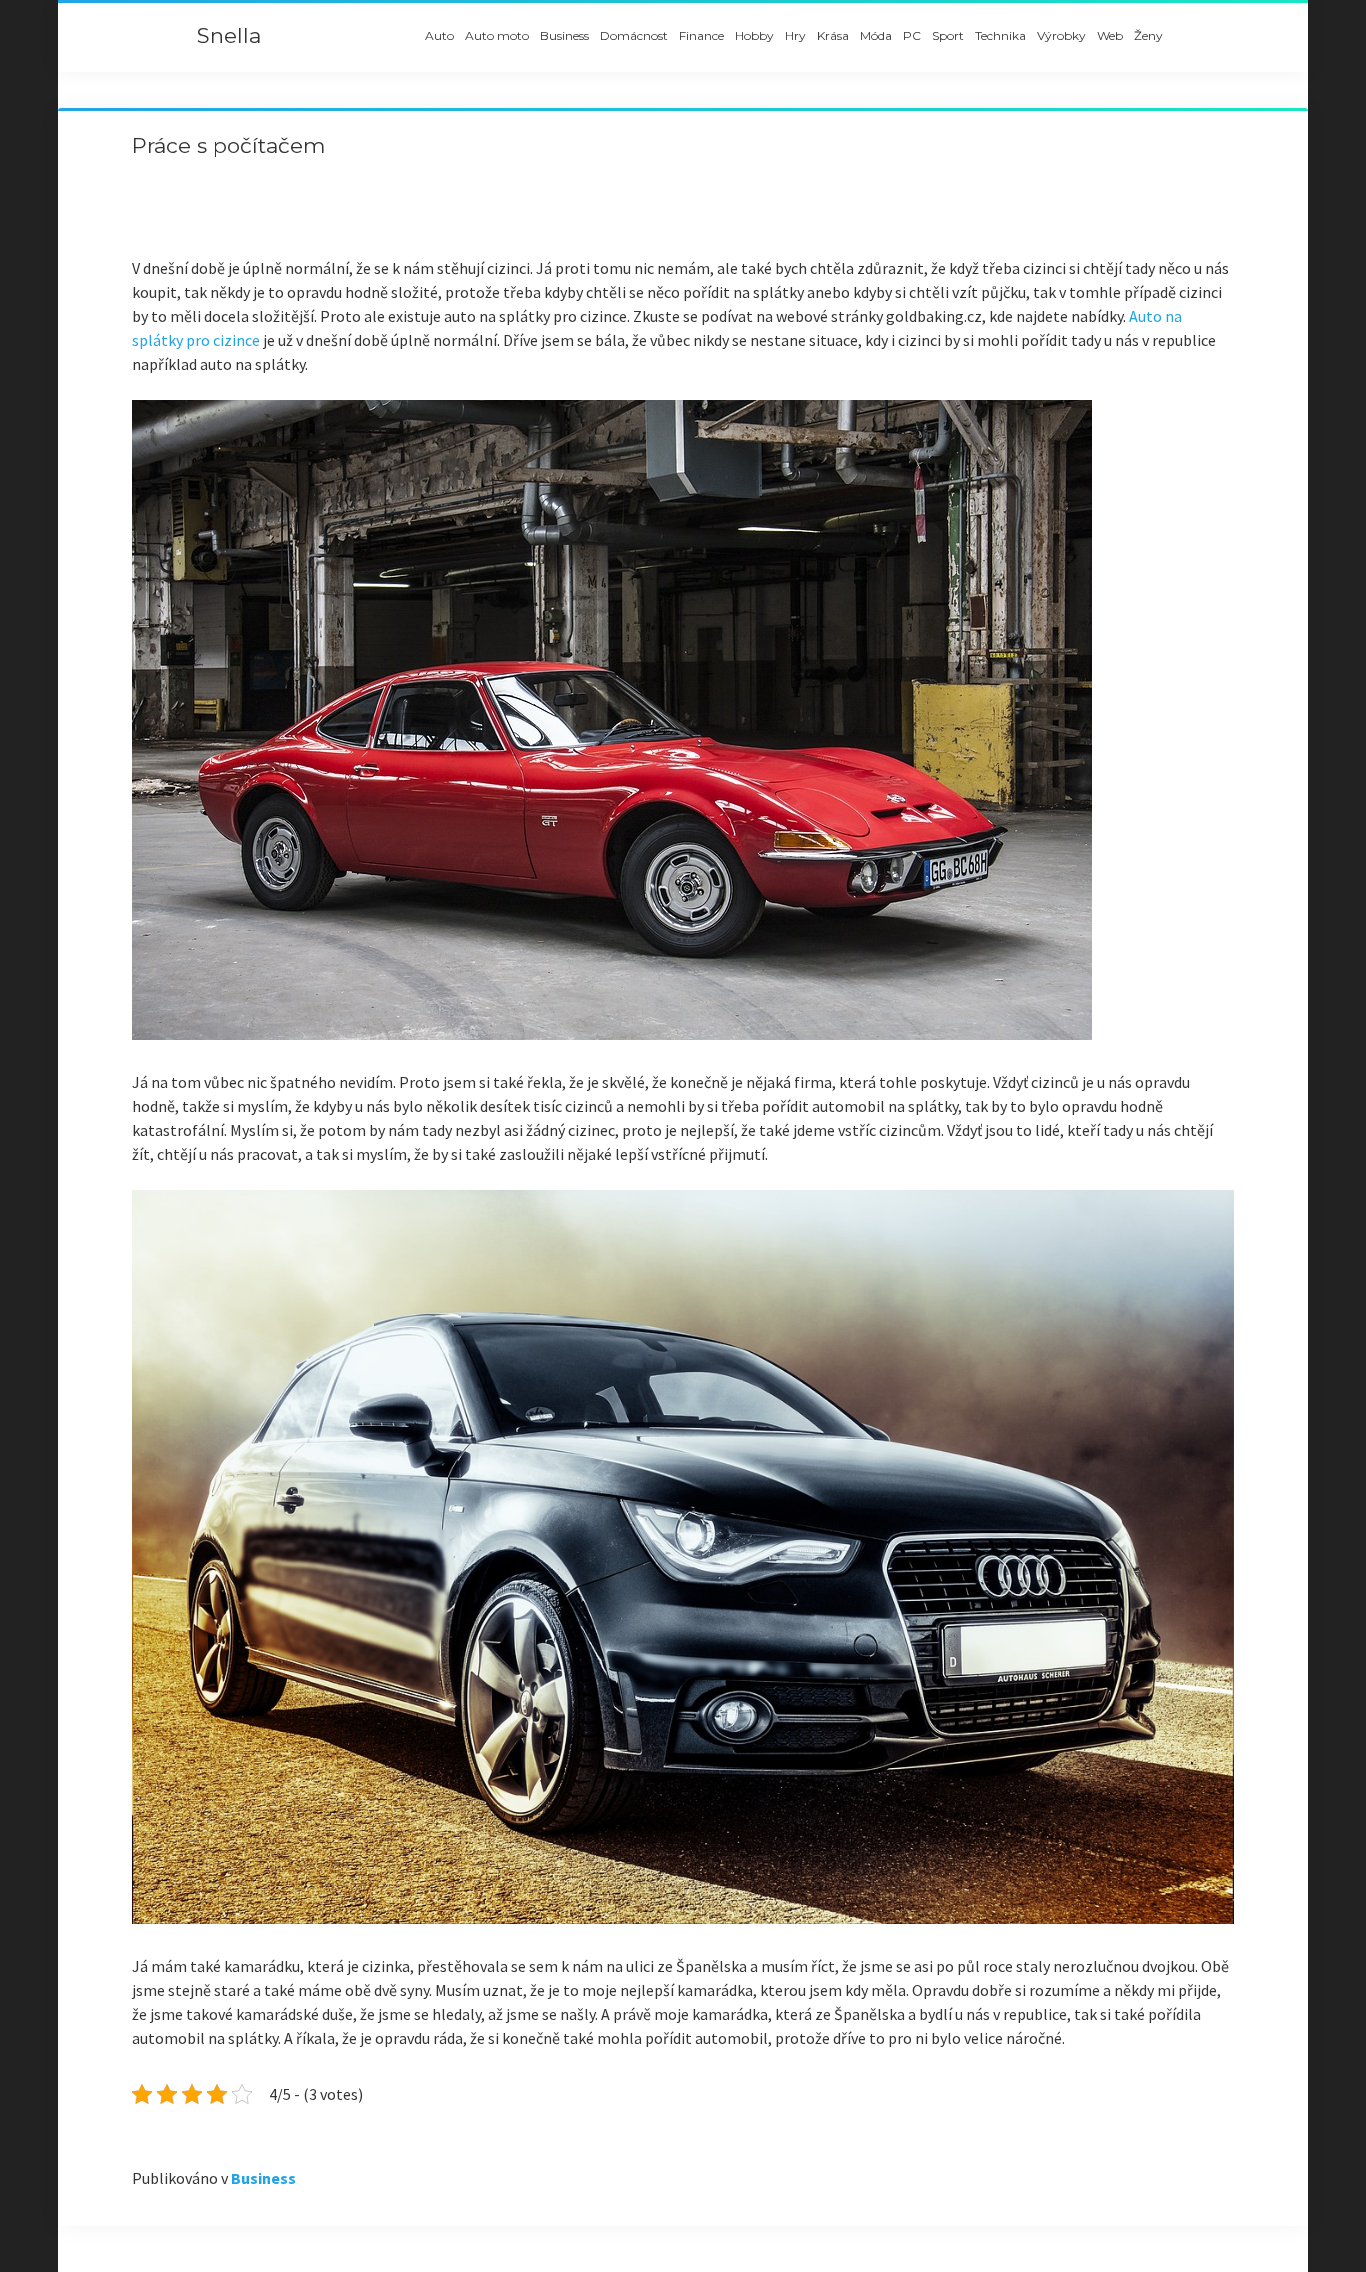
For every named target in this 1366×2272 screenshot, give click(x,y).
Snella (229, 35)
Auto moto (497, 35)
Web (1110, 35)
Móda (876, 35)
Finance (701, 35)
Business (564, 35)
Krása (833, 35)
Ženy (1148, 35)
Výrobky (1061, 35)
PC (912, 35)
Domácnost (634, 35)
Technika (1000, 35)
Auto (439, 35)
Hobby (754, 35)
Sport (948, 35)
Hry (795, 35)
